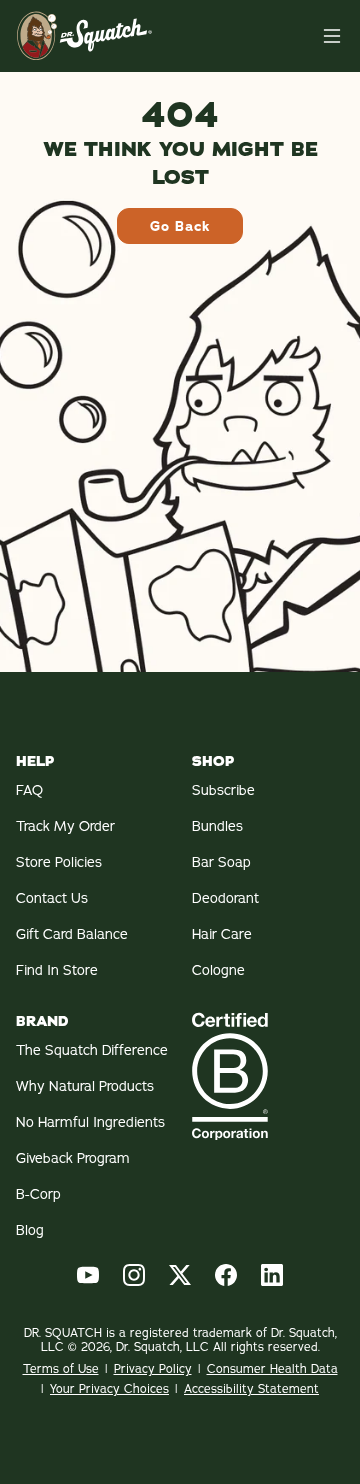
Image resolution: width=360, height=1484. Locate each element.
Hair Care (222, 934)
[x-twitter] (180, 1275)
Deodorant (225, 898)
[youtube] (88, 1275)
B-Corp (38, 1194)
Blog (30, 1230)
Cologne (218, 970)
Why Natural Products (85, 1086)
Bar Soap (221, 862)
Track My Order (65, 826)
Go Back (180, 226)
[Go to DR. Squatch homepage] (84, 35)
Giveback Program (73, 1158)
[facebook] (226, 1275)
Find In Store (57, 970)
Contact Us (52, 898)
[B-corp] (268, 1076)
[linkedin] (272, 1275)
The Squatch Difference (92, 1050)
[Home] (332, 36)
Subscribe (223, 790)
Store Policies (59, 862)
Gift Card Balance (72, 934)
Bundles (217, 826)
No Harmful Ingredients (90, 1122)
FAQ (29, 790)
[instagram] (134, 1275)
